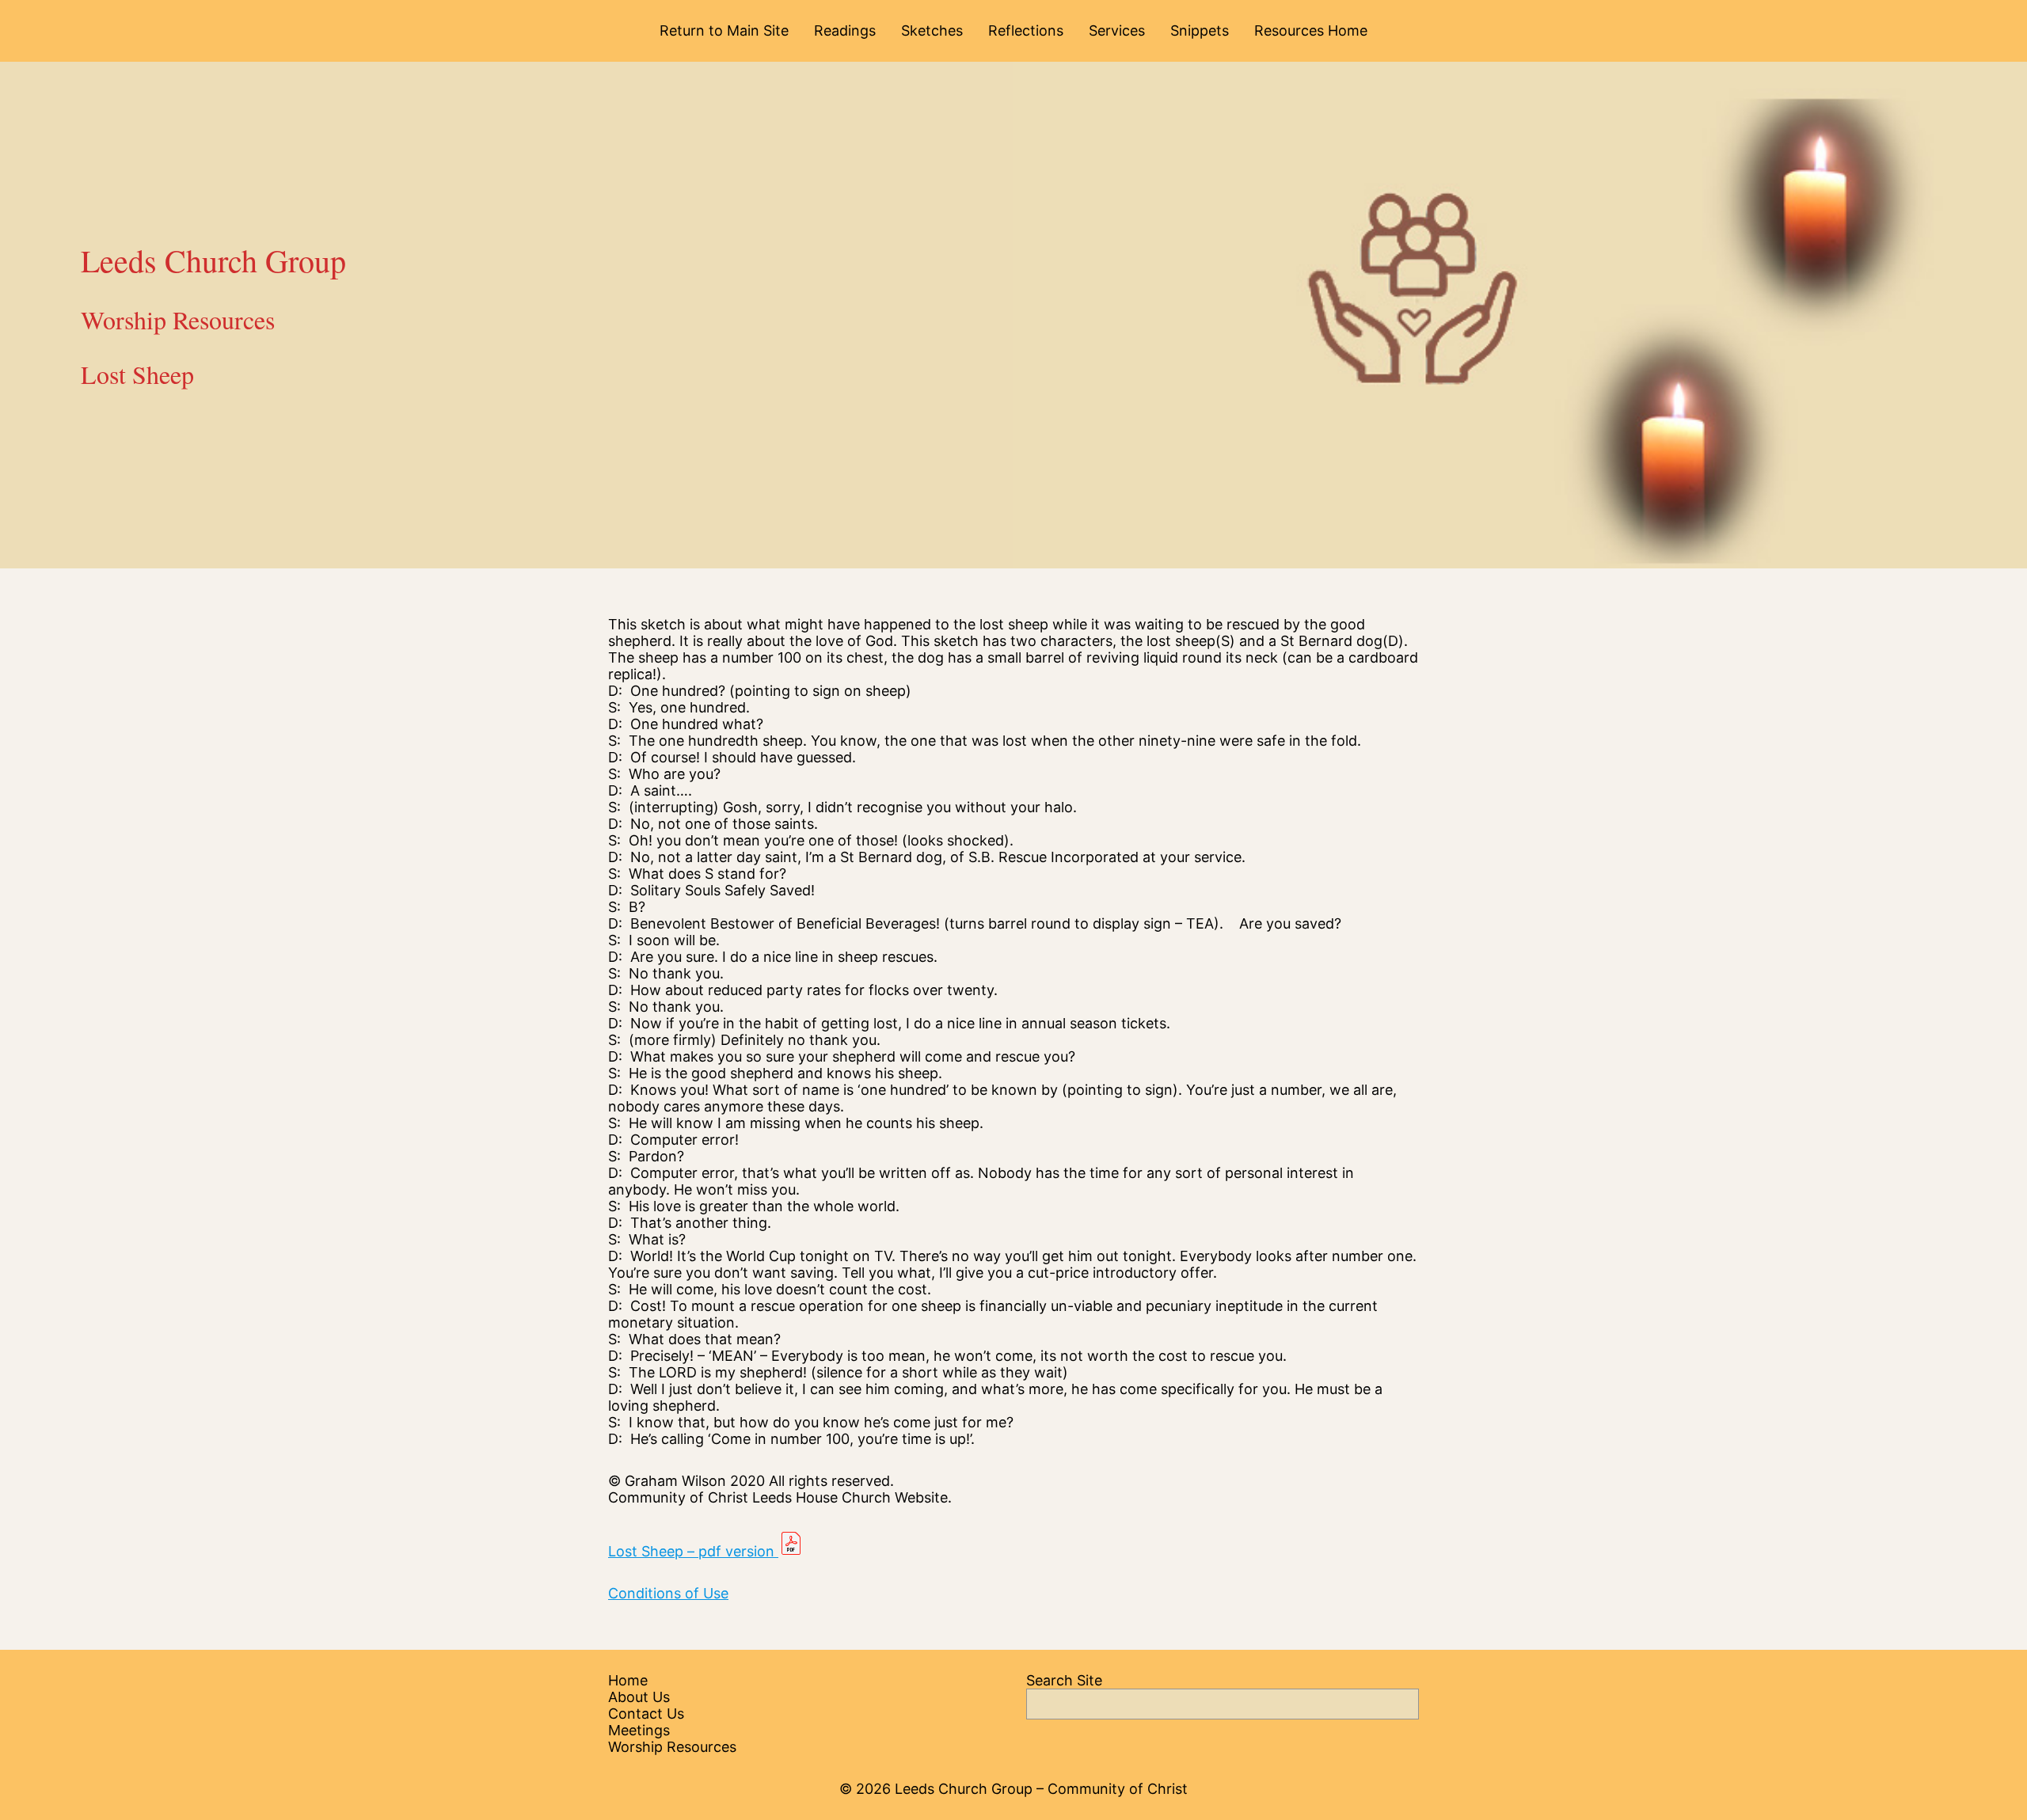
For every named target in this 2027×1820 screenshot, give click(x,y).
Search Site (1064, 1680)
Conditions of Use (668, 1593)
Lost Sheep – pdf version (693, 1551)
